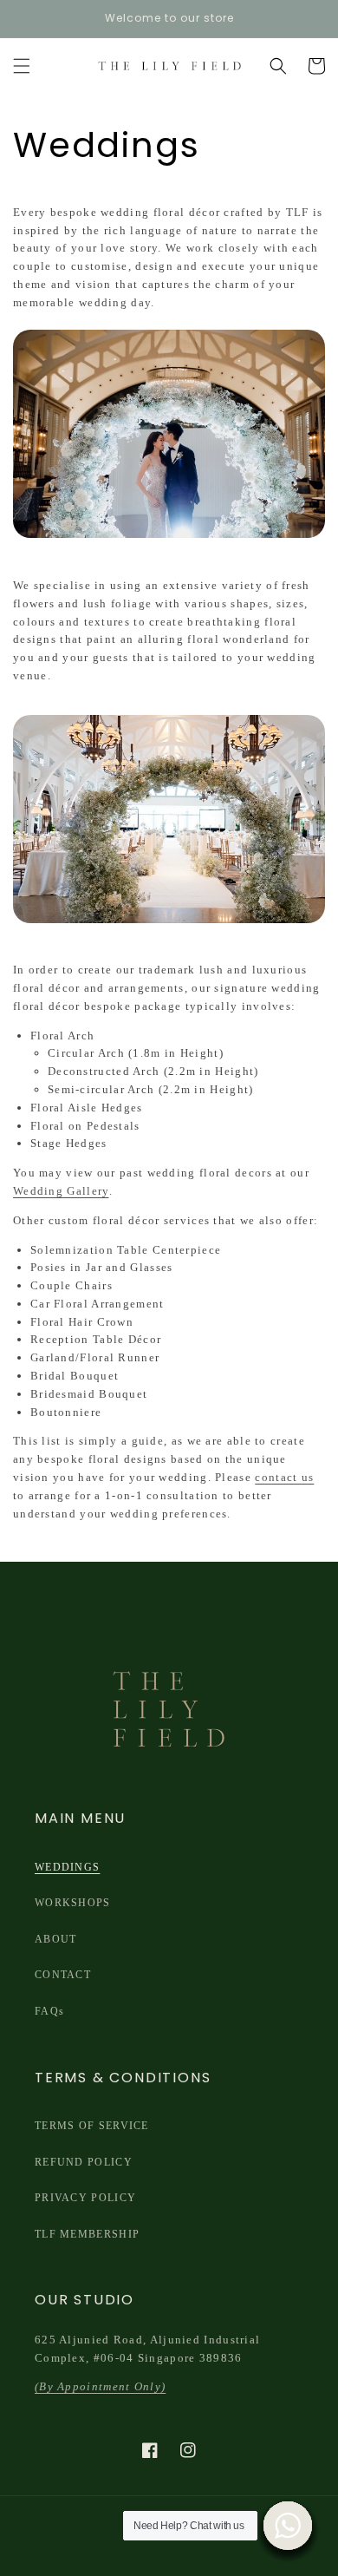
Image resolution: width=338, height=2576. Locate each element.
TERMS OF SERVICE (92, 2126)
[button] (22, 66)
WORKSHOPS (73, 1903)
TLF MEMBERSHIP (87, 2234)
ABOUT (56, 1939)
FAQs (49, 2011)
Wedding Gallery (61, 1191)
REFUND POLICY (84, 2162)
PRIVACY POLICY (85, 2198)
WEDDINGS (67, 1867)
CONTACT (63, 1975)
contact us (284, 1477)
